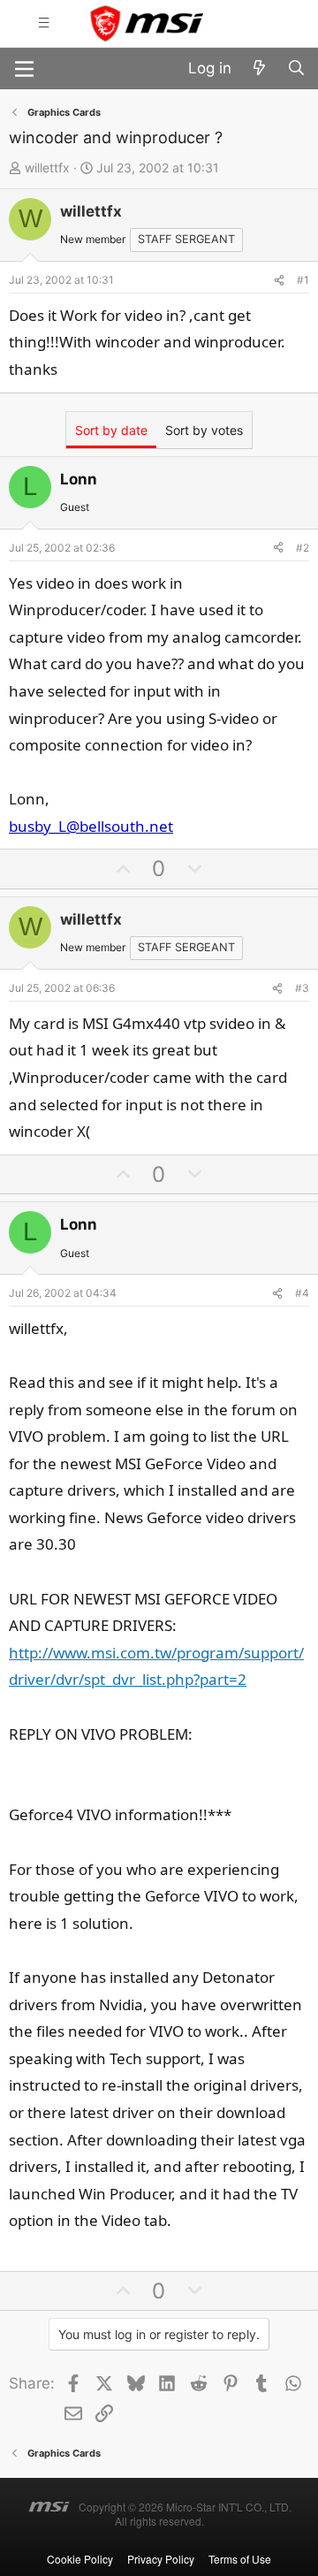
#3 (302, 988)
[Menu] (24, 69)
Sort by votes (204, 430)
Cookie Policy (80, 2559)
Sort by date (111, 430)
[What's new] (259, 69)
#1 (303, 280)
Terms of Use (240, 2559)
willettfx (47, 168)
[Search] (296, 69)
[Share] (279, 280)
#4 (302, 1293)
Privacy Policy (161, 2559)
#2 (303, 548)
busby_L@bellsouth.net (91, 826)
